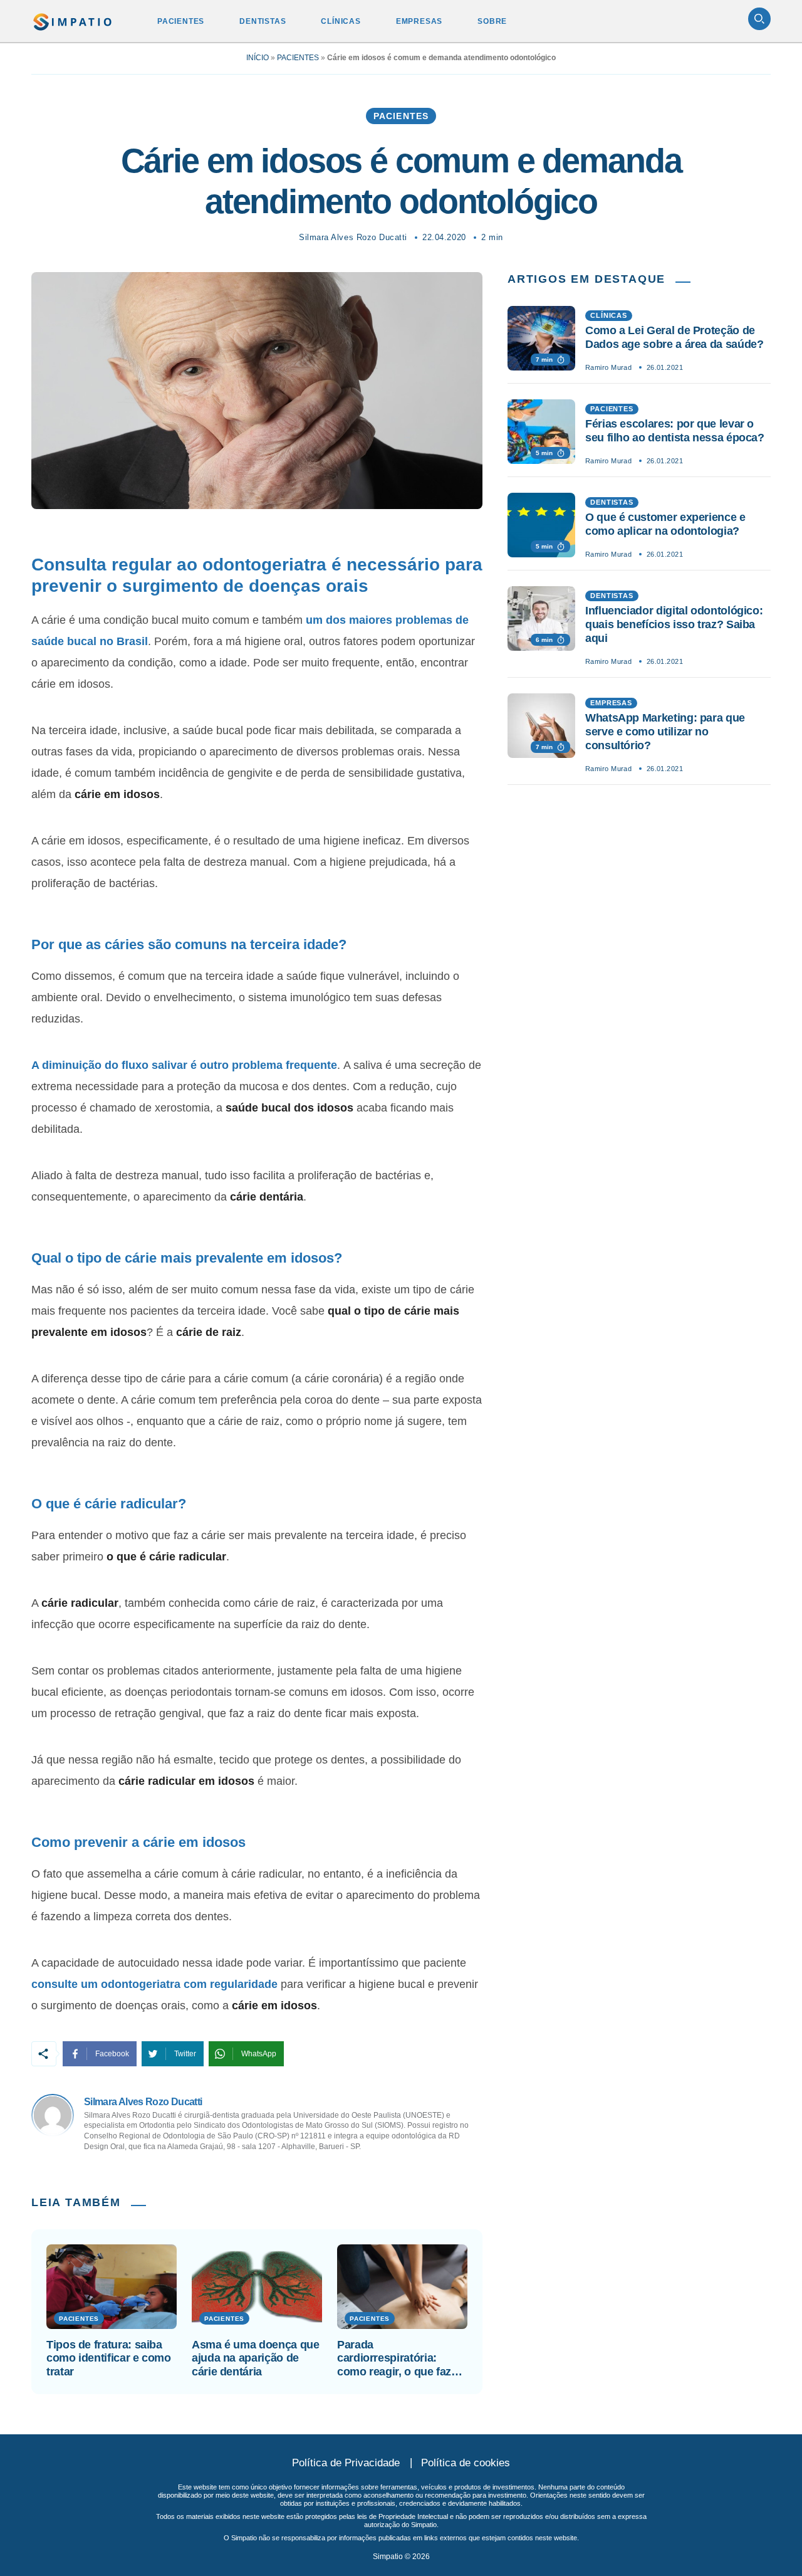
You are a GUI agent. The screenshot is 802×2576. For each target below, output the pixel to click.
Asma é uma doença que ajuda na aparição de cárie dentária (255, 2358)
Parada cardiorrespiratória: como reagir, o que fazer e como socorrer (399, 2359)
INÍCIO (258, 58)
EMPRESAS (419, 21)
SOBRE (492, 21)
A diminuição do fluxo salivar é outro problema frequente (184, 1065)
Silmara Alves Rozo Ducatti (353, 237)
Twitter (185, 2054)
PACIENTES (181, 21)
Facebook (112, 2054)
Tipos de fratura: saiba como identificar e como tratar (109, 2358)
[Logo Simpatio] (73, 19)
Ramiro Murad (608, 367)
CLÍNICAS (341, 21)
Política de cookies (466, 2463)
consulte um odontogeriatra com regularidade (154, 1984)
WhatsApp (259, 2054)
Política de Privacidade (346, 2463)
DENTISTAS (263, 21)
